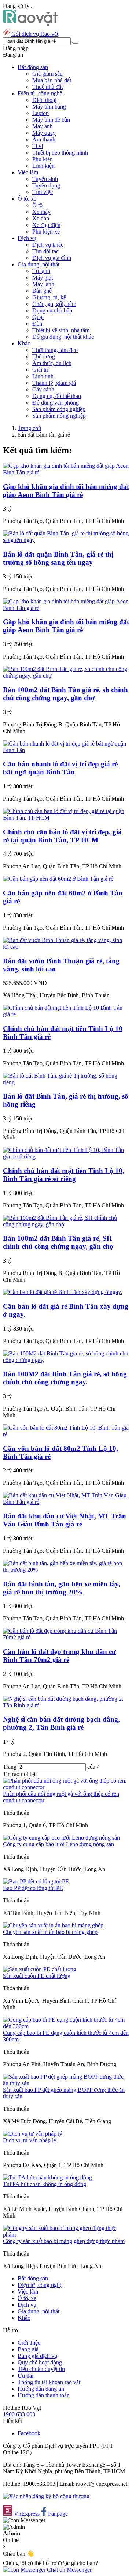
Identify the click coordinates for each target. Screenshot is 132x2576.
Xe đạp (41, 218)
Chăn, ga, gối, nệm (54, 304)
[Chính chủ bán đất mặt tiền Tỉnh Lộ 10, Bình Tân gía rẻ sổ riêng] (66, 1156)
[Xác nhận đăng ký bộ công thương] (46, 2496)
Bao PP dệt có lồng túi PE (33, 1888)
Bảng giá (28, 2349)
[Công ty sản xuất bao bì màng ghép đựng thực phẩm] (66, 2234)
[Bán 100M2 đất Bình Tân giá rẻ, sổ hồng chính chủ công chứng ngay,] (66, 1360)
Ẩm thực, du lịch (52, 363)
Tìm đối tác (45, 251)
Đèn (37, 324)
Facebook (29, 2433)
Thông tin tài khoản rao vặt (49, 2382)
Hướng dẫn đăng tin (41, 2389)
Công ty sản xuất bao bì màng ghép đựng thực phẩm (64, 2241)
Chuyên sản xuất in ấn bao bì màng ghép (50, 1932)
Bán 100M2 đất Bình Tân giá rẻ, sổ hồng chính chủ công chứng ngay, (65, 1378)
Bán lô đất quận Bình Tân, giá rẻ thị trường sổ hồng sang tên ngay (58, 558)
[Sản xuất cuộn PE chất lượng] (40, 1969)
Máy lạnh (43, 284)
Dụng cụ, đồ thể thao (57, 396)
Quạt (38, 317)
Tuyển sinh (45, 179)
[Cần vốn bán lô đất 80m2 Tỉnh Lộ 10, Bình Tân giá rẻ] (66, 1434)
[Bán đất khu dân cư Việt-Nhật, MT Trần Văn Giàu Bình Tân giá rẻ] (66, 1502)
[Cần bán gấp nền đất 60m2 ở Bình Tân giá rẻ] (58, 879)
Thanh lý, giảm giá (54, 383)
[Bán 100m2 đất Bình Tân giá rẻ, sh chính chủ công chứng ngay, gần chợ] (66, 676)
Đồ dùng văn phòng (56, 403)
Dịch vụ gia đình (52, 258)
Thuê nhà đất (47, 87)
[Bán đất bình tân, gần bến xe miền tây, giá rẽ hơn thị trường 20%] (66, 1570)
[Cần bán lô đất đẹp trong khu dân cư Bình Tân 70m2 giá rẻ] (66, 1637)
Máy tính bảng (49, 107)
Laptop (41, 113)
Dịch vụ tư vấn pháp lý (30, 2140)
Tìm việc (43, 192)
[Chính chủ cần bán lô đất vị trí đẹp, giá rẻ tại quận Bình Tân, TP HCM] (66, 818)
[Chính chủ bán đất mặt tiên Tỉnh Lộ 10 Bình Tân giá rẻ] (66, 1014)
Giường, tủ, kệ (49, 297)
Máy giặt (43, 278)
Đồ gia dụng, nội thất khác (63, 337)
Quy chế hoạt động (40, 2362)
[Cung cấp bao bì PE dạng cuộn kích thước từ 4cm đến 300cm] (66, 2026)
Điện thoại (44, 100)
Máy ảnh (43, 126)
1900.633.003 (19, 2414)
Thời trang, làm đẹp (55, 350)
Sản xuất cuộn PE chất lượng (37, 1976)
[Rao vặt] (31, 24)
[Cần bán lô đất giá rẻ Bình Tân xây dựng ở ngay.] (63, 1292)
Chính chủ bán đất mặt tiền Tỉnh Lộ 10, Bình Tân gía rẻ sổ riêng (64, 1175)
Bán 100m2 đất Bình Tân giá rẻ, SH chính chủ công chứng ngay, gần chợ (58, 1242)
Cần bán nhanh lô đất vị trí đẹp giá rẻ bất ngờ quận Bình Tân (60, 768)
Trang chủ (29, 428)
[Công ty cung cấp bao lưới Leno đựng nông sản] (61, 1838)
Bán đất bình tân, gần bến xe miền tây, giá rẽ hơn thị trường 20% (62, 1588)
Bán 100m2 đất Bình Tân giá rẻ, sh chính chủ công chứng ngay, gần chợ (65, 694)
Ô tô (37, 205)
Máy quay (44, 133)
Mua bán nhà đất (52, 80)
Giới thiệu (29, 2343)
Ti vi (38, 146)
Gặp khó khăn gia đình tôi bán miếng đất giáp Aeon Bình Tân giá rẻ (66, 491)
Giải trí (40, 370)
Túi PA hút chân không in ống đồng (45, 2184)
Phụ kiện (43, 159)
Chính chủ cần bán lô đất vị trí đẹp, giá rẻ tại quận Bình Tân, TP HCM (62, 836)
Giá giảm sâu (47, 74)
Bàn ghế (42, 291)
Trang (10, 1767)
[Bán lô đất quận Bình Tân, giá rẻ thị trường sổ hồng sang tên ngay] (66, 540)
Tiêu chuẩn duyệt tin (41, 2369)
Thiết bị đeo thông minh (60, 153)
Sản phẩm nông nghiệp (59, 416)
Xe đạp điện (46, 225)
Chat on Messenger (69, 2570)
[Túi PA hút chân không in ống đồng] (47, 2177)
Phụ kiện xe (46, 232)
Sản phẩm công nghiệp (59, 409)
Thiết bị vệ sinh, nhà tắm (61, 330)
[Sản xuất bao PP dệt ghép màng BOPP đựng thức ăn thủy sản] (66, 2083)
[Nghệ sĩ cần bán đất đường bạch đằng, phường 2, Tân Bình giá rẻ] (66, 1705)
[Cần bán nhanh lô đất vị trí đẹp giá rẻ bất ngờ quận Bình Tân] (66, 750)
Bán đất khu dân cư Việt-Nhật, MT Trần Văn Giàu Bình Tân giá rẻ (65, 1520)
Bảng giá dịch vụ (37, 2356)
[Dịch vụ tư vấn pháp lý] (33, 2134)
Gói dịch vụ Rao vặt (35, 34)
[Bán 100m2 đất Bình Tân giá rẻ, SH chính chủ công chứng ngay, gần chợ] (66, 1224)
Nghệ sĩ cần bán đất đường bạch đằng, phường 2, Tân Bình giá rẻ (61, 1723)
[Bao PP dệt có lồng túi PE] (36, 1881)
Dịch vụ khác (48, 245)
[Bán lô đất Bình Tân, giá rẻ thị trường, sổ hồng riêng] (66, 1082)
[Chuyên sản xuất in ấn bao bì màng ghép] (53, 1925)
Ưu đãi (25, 2376)
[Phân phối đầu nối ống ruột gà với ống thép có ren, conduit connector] (66, 1787)
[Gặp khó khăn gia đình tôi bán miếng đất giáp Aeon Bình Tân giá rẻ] (66, 472)
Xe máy (41, 212)
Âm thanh (44, 139)
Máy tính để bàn (51, 120)
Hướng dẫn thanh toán (44, 2395)
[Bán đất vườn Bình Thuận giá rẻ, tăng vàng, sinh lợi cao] (66, 947)
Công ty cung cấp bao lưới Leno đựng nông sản (58, 1844)
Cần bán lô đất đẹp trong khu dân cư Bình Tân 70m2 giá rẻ (59, 1656)
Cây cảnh (43, 389)
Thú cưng (44, 356)
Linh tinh (43, 376)
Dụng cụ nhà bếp (52, 310)
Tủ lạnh (41, 271)
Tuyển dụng (46, 185)
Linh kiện (43, 166)
